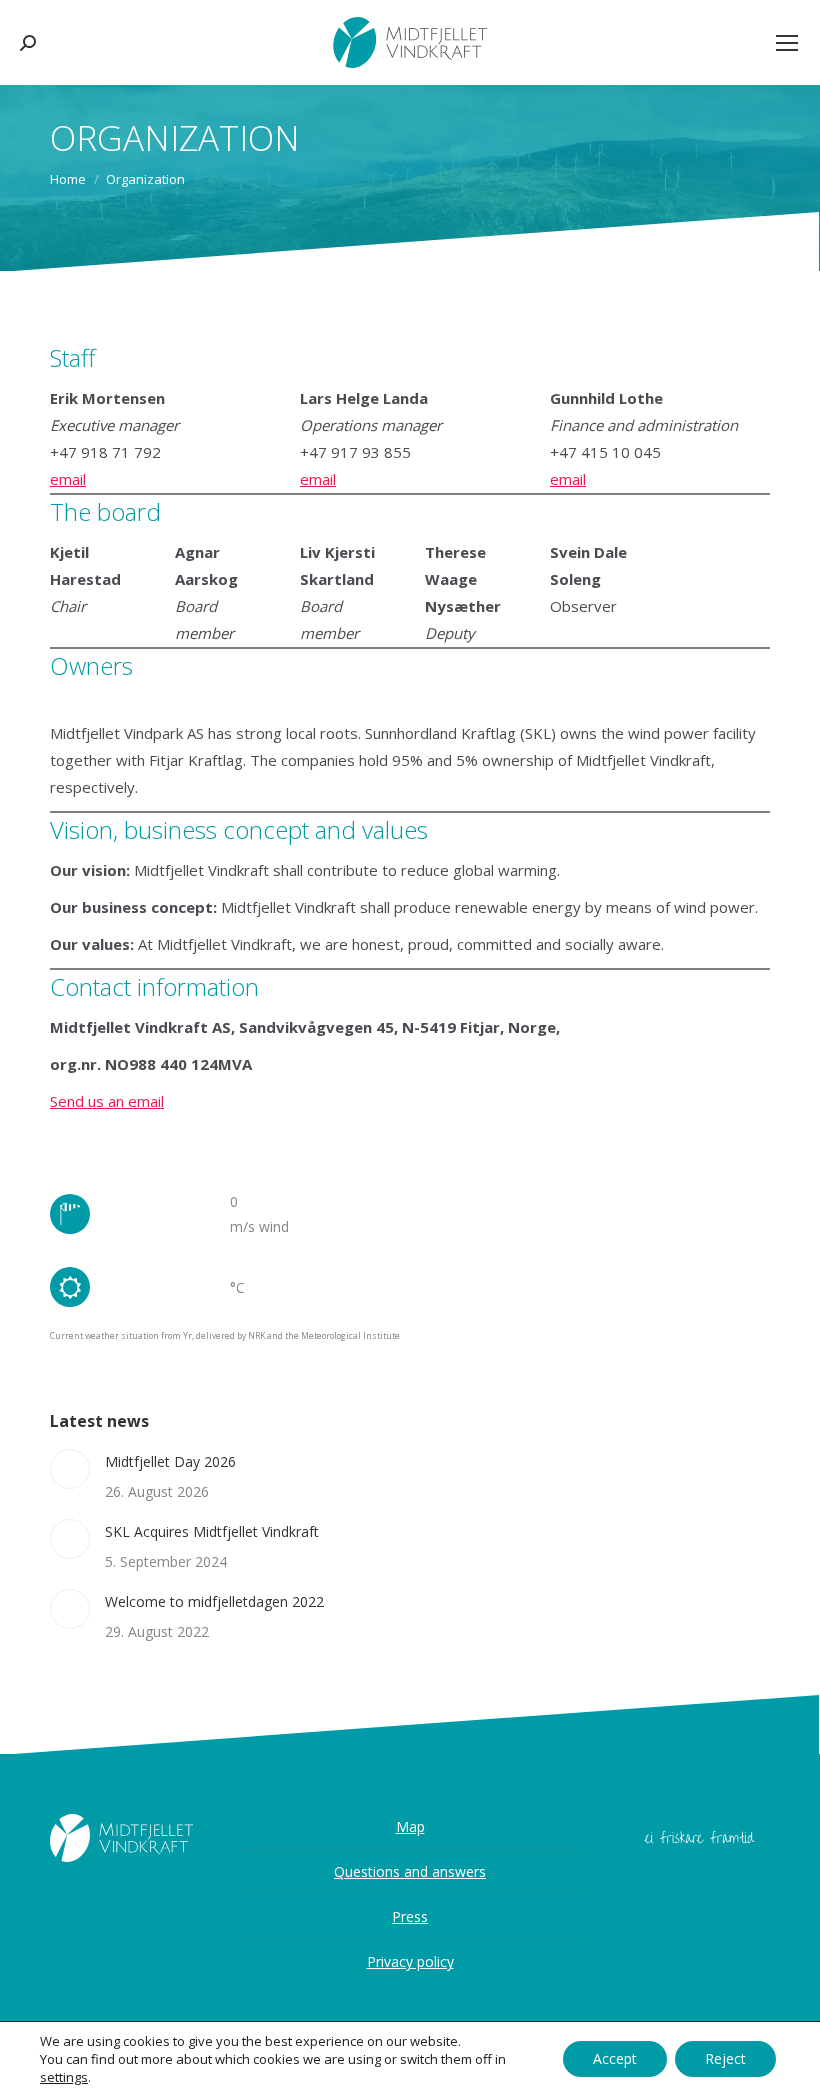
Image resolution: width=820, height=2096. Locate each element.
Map (410, 1826)
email (68, 479)
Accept (615, 2058)
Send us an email (107, 1101)
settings (64, 2077)
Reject (725, 2058)
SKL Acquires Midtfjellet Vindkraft (212, 1531)
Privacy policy (410, 1961)
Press (410, 1916)
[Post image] (70, 1469)
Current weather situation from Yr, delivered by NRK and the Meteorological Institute (225, 1335)
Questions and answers (410, 1871)
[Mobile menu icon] (787, 43)
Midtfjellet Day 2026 (170, 1461)
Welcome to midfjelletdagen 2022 (214, 1601)
